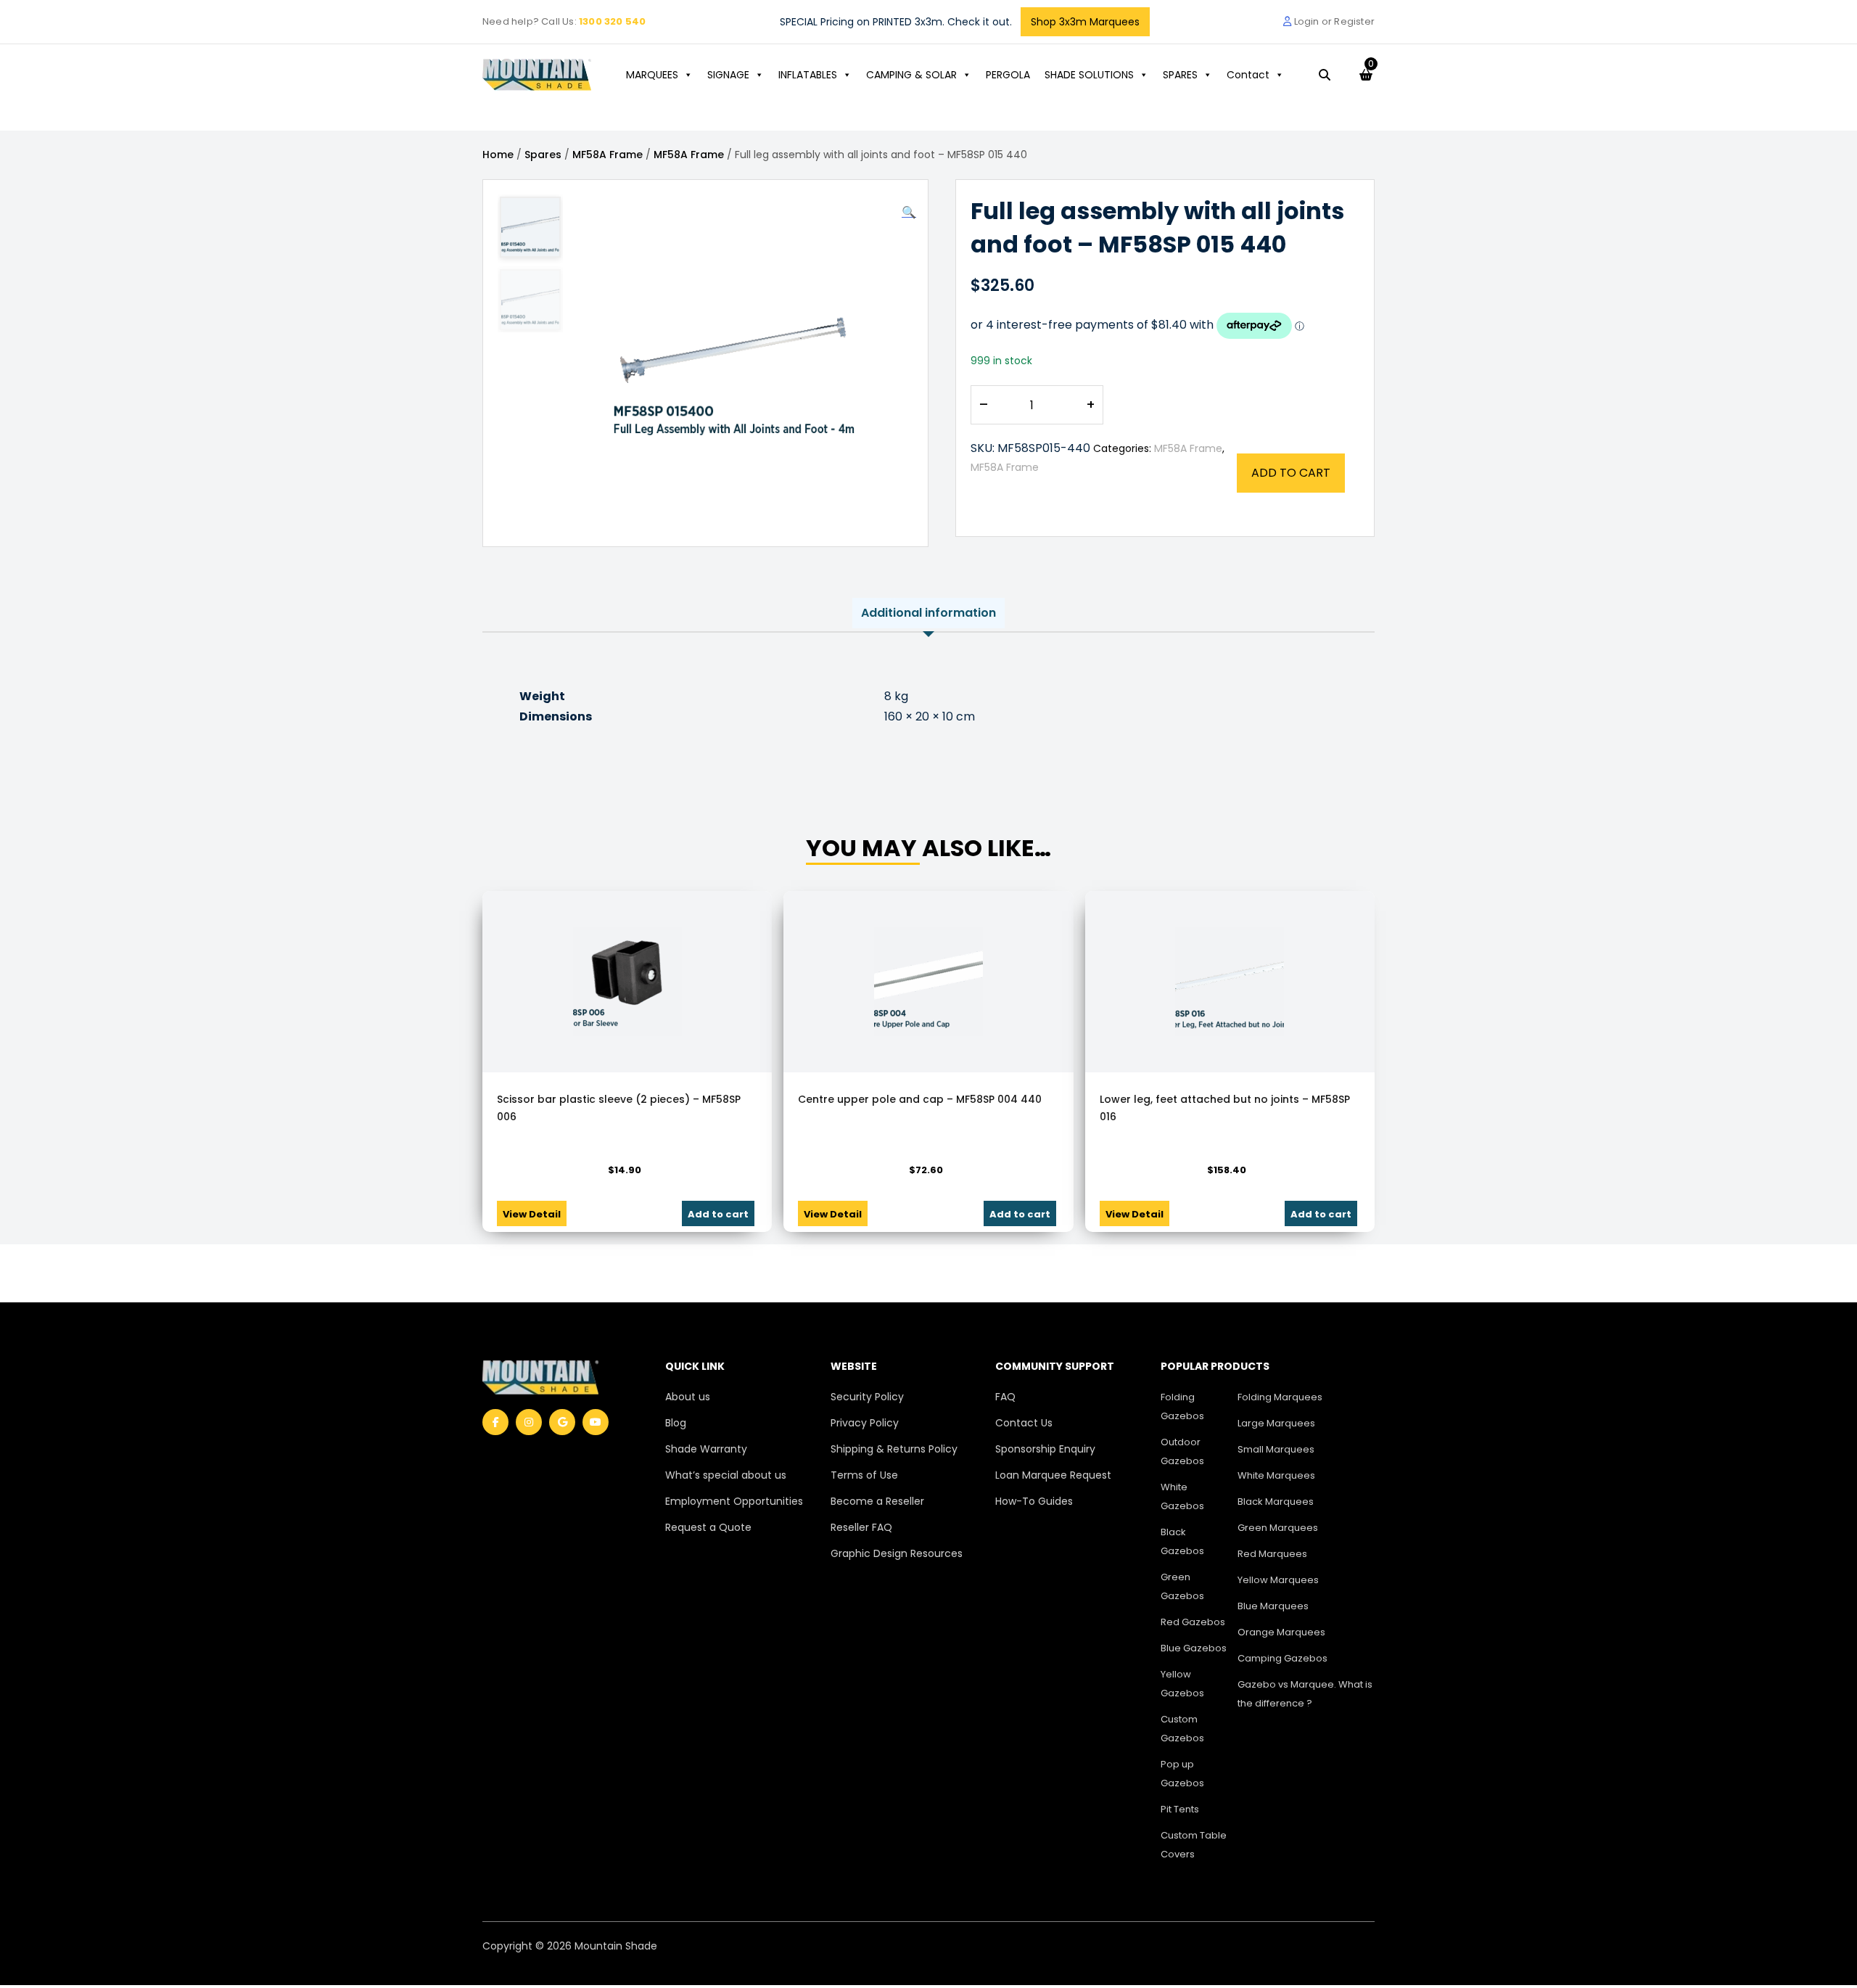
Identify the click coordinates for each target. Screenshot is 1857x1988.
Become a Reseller (877, 1501)
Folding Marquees (1280, 1397)
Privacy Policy (865, 1423)
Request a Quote (708, 1527)
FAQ (1005, 1397)
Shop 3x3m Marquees (1085, 22)
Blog (676, 1423)
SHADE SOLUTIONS (1089, 75)
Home (498, 155)
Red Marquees (1272, 1554)
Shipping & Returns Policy (894, 1449)
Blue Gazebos (1194, 1648)
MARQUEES (652, 75)
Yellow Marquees (1278, 1580)
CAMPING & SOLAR (911, 75)
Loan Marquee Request (1053, 1475)
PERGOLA (1008, 75)
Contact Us (1024, 1423)
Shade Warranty (706, 1449)
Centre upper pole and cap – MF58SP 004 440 (920, 1099)
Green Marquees (1278, 1528)
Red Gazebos (1193, 1622)
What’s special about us (726, 1475)
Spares (543, 155)
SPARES (1180, 75)
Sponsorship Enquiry (1045, 1449)
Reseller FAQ (861, 1527)
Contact (1248, 75)
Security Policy (867, 1397)
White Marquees (1276, 1475)
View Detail (532, 1214)
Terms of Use (864, 1475)
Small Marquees (1276, 1449)
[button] (909, 213)
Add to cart (1291, 473)
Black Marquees (1276, 1502)
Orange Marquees (1281, 1632)
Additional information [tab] (928, 613)
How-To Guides (1034, 1501)
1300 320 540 (612, 21)
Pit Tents (1180, 1809)
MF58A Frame (608, 155)
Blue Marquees (1273, 1606)
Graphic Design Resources (897, 1553)
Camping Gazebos (1282, 1658)
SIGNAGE (728, 75)
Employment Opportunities (734, 1501)
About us (688, 1397)
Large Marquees (1276, 1423)
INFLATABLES (808, 75)
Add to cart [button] (718, 1214)
